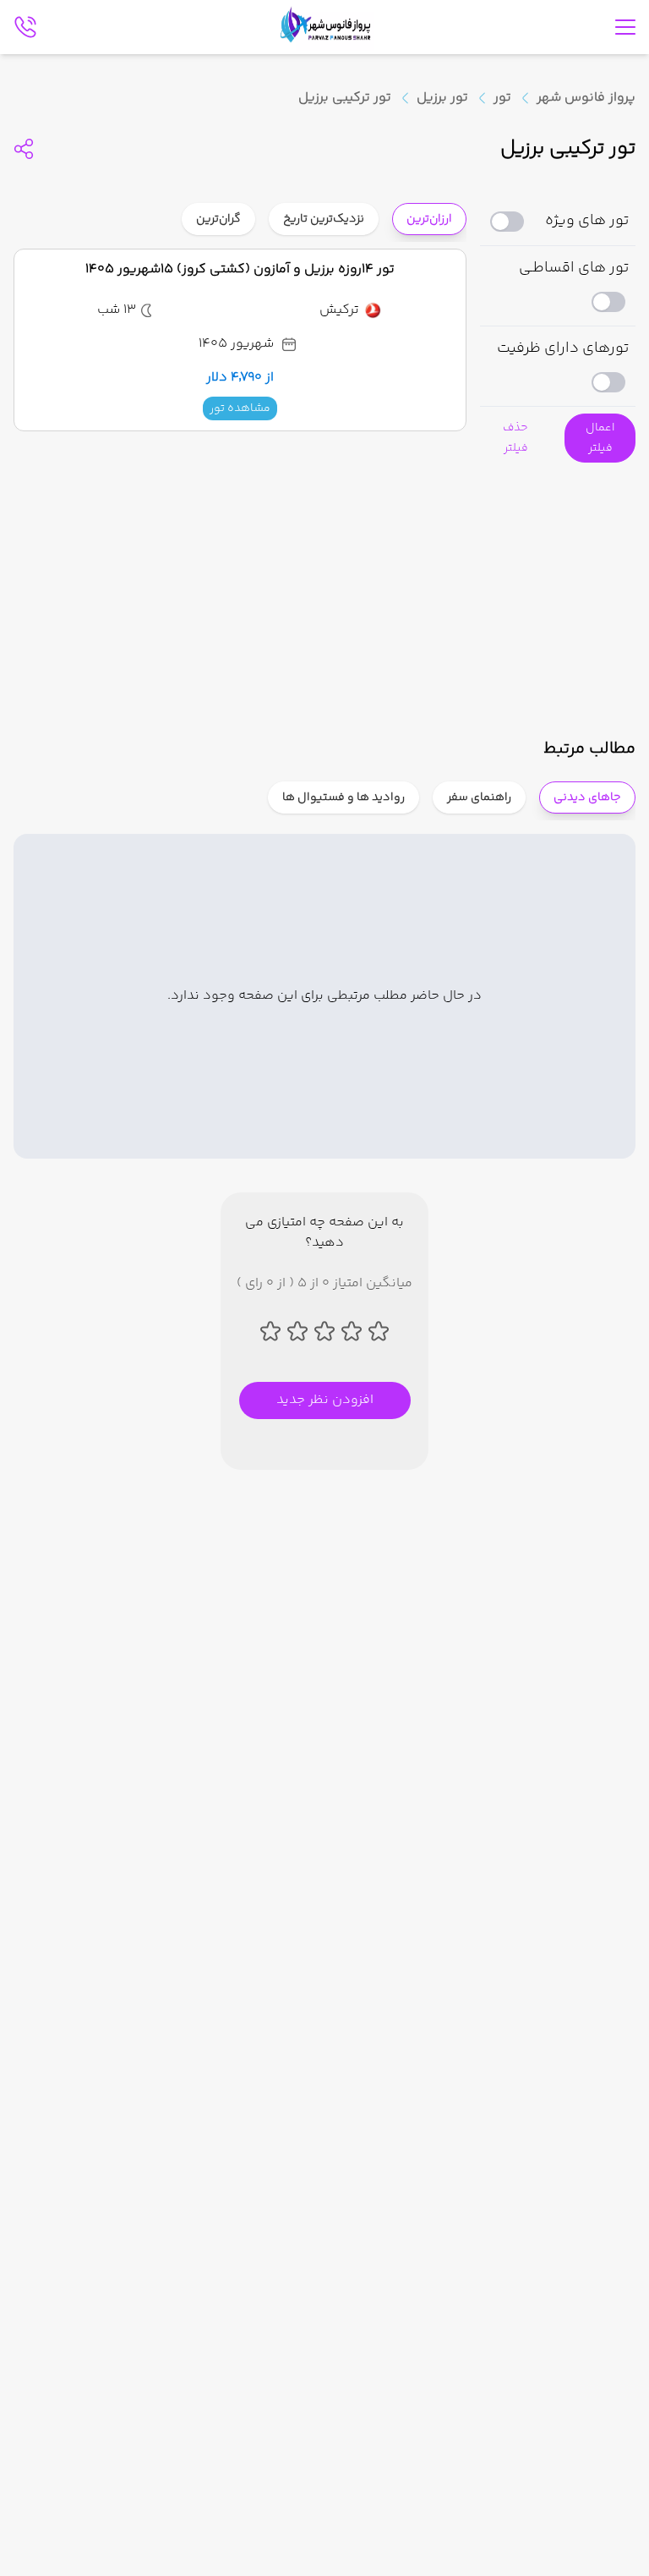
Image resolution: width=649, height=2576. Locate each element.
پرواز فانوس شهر (586, 98)
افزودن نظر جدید (325, 1400)
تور (502, 98)
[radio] (373, 208)
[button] (600, 438)
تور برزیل (442, 98)
